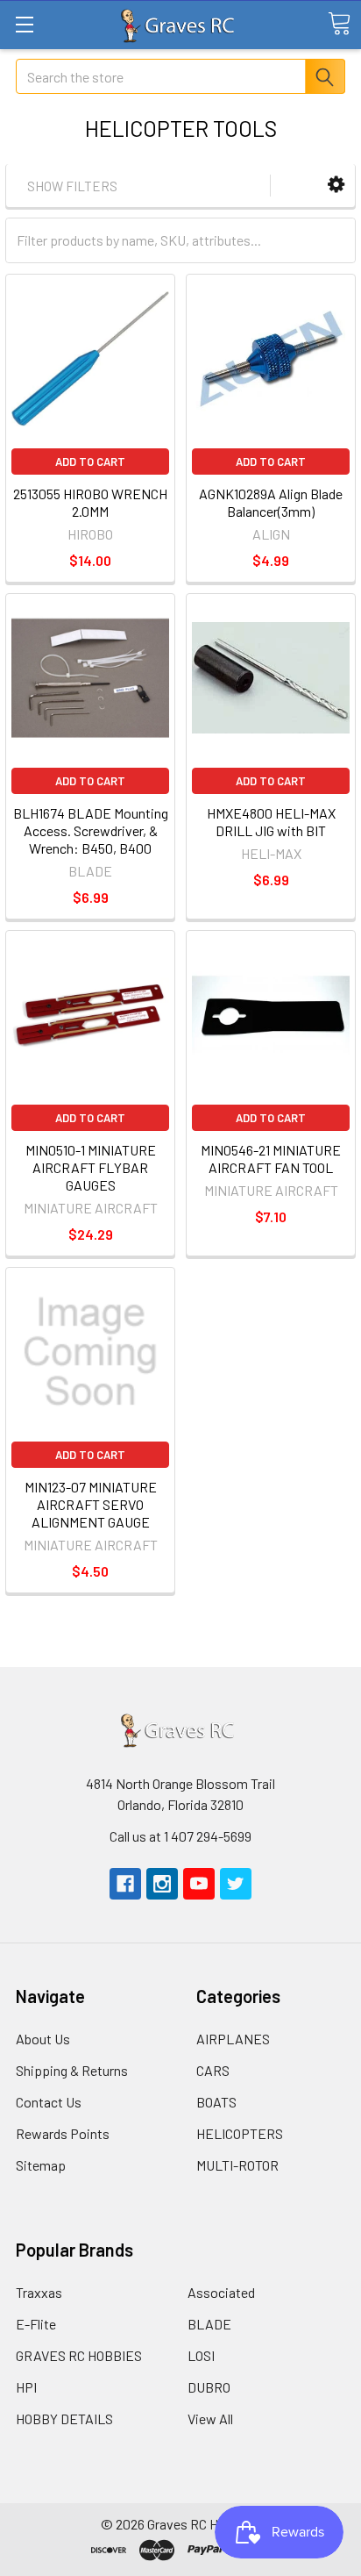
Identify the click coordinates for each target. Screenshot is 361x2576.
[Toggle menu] (24, 24)
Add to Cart (90, 462)
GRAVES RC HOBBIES (79, 2355)
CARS (213, 2070)
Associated (221, 2292)
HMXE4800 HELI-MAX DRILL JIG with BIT (271, 822)
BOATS (216, 2102)
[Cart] (339, 24)
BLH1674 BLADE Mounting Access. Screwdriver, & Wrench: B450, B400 (91, 830)
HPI (26, 2387)
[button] (336, 185)
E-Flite (36, 2324)
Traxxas (39, 2292)
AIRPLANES (233, 2039)
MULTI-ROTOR (237, 2165)
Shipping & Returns (72, 2070)
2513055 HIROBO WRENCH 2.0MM (90, 502)
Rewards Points (63, 2133)
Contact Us (49, 2102)
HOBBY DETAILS (64, 2419)
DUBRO (209, 2387)
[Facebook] (125, 1884)
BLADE (209, 2324)
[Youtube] (199, 1884)
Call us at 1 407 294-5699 (180, 1836)
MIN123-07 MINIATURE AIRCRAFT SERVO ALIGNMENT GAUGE (91, 1504)
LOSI (201, 2355)
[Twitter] (236, 1884)
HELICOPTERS (240, 2133)
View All (210, 2419)
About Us (43, 2039)
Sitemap (41, 2165)
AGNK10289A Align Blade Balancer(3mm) (271, 502)
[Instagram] (162, 1884)
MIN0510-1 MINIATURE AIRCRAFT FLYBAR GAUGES (91, 1167)
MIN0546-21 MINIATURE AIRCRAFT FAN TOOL (271, 1159)
